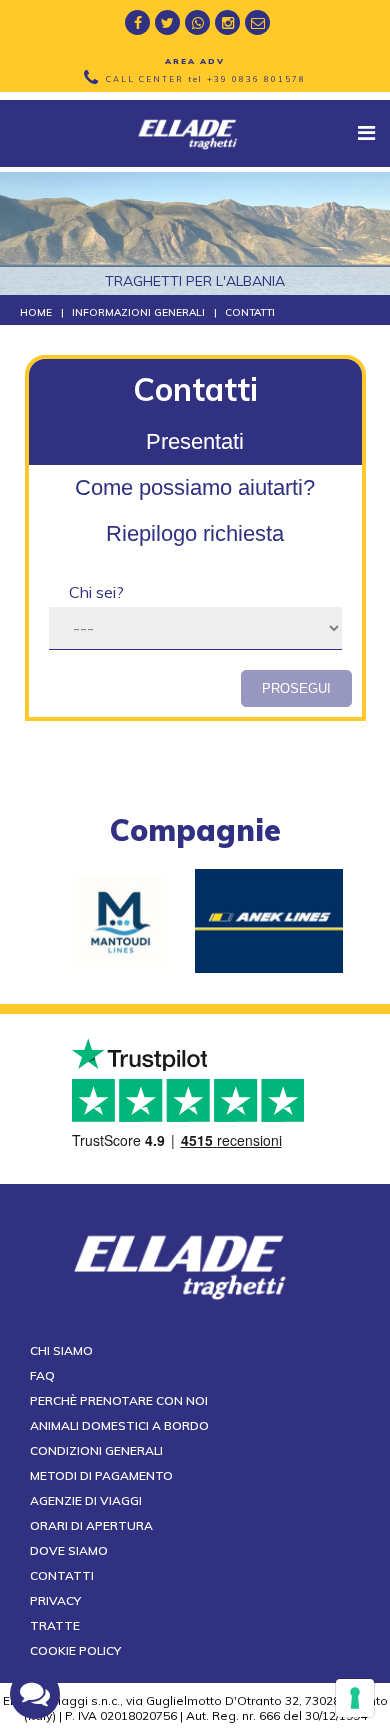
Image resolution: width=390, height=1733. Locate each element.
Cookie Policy (75, 1650)
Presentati (195, 441)
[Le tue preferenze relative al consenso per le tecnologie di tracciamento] (355, 1698)
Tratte (55, 1625)
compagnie (195, 830)
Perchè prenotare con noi (119, 1400)
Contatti (62, 1575)
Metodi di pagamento (101, 1475)
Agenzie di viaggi (86, 1500)
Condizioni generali (96, 1450)
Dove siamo (69, 1550)
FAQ (42, 1375)
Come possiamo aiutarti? (195, 487)
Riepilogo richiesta (195, 533)
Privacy (55, 1600)
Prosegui (296, 688)
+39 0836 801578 (256, 79)
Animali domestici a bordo (119, 1425)
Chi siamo (61, 1350)
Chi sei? (96, 592)
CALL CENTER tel (206, 79)
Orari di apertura (91, 1525)
